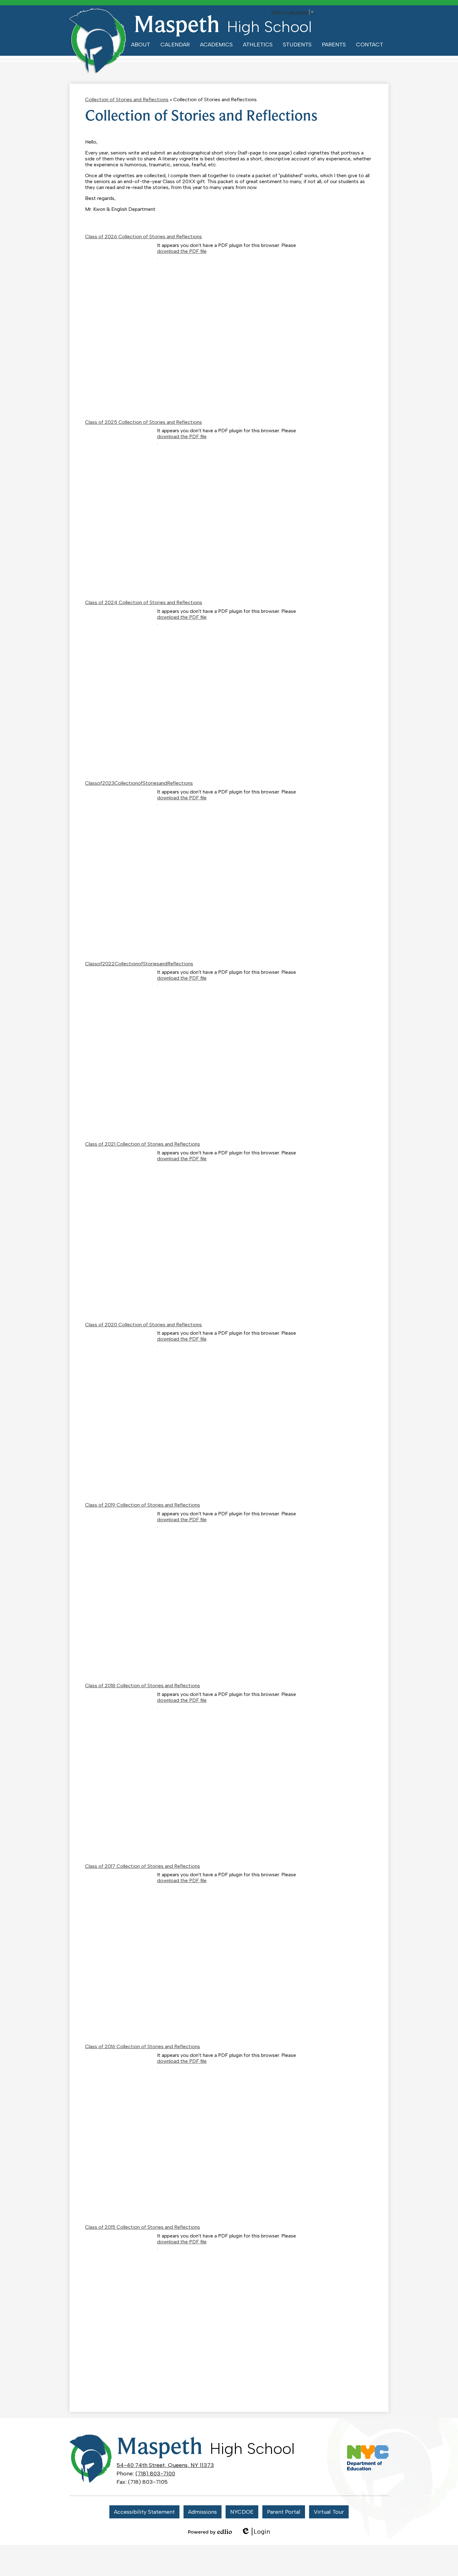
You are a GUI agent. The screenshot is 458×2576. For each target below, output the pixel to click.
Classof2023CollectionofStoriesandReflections (139, 783)
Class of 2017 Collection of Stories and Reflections (143, 1866)
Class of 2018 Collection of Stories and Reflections (143, 1686)
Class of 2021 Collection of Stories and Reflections (143, 1144)
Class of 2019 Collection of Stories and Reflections (143, 1505)
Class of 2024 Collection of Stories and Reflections (144, 602)
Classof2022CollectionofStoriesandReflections (139, 964)
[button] (141, 45)
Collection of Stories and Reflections (127, 99)
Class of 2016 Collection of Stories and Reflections (143, 2046)
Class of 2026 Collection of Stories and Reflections (143, 237)
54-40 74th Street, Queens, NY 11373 (165, 2465)
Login (256, 2532)
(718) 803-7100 (155, 2474)
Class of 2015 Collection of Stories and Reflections (143, 2227)
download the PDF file (182, 251)
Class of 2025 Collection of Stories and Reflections (143, 422)
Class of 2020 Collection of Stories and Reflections (143, 1325)
